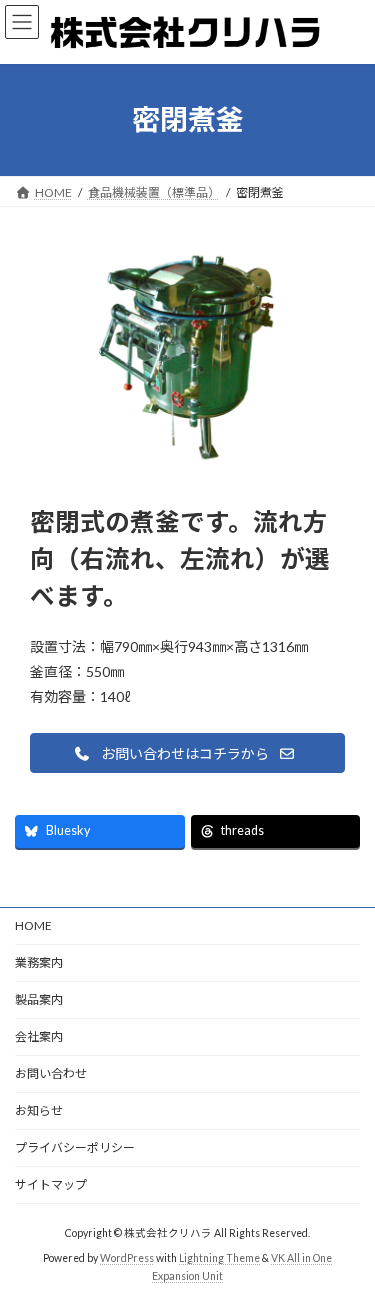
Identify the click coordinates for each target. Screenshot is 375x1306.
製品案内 (39, 999)
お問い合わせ (51, 1073)
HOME (33, 925)
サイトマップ (51, 1184)
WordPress (127, 1258)
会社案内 (39, 1036)
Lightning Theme (219, 1258)
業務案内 (39, 962)
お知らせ (39, 1110)
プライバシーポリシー (75, 1147)
